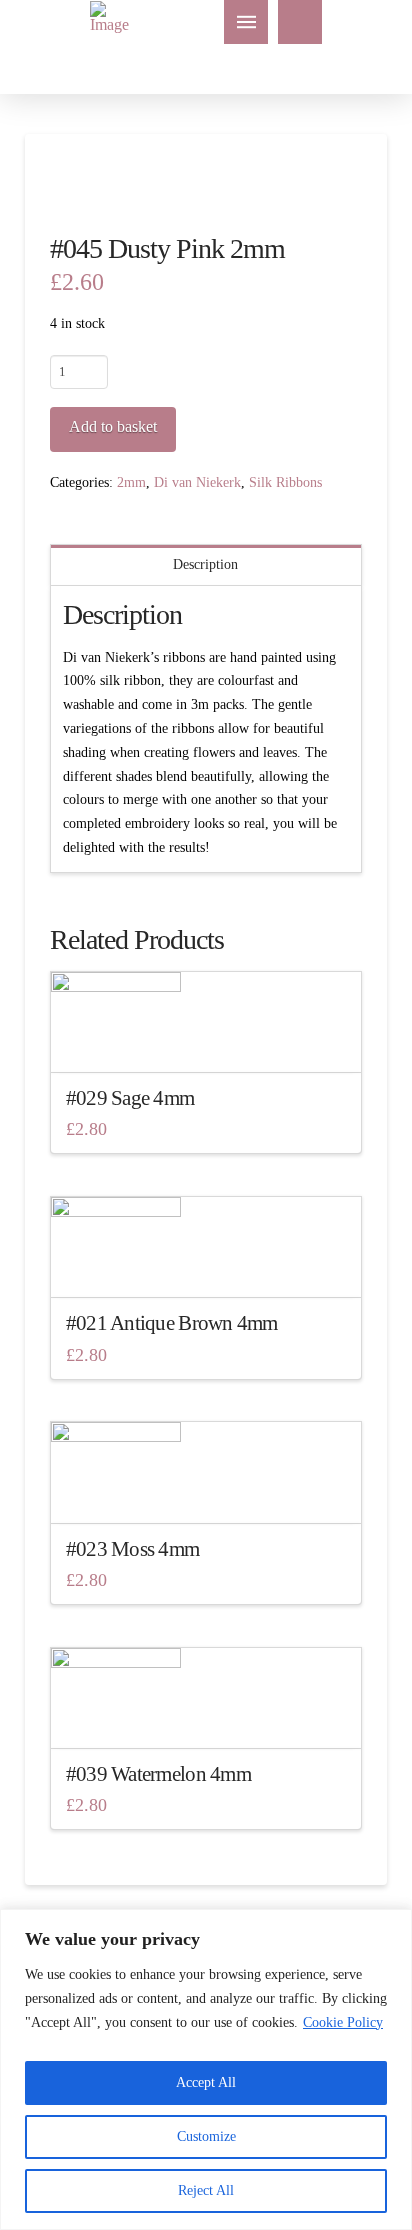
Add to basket (113, 426)
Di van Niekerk (197, 482)
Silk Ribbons (285, 482)
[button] (246, 22)
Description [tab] (205, 564)
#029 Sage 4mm (130, 1098)
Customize (206, 2136)
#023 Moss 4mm (133, 1549)
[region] (206, 2069)
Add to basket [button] (211, 1038)
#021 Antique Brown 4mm (172, 1323)
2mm (131, 482)
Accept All (206, 2082)
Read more (205, 1264)
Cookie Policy (343, 2022)
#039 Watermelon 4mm (158, 1774)
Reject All (206, 2190)
